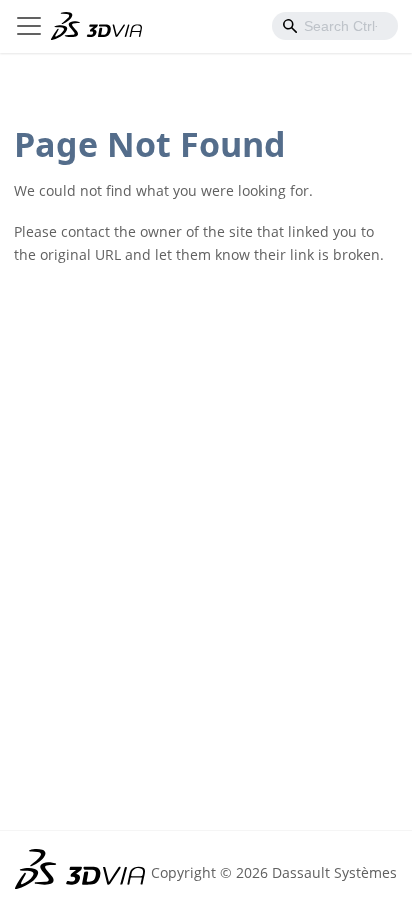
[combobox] (335, 26)
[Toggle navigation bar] (29, 26)
